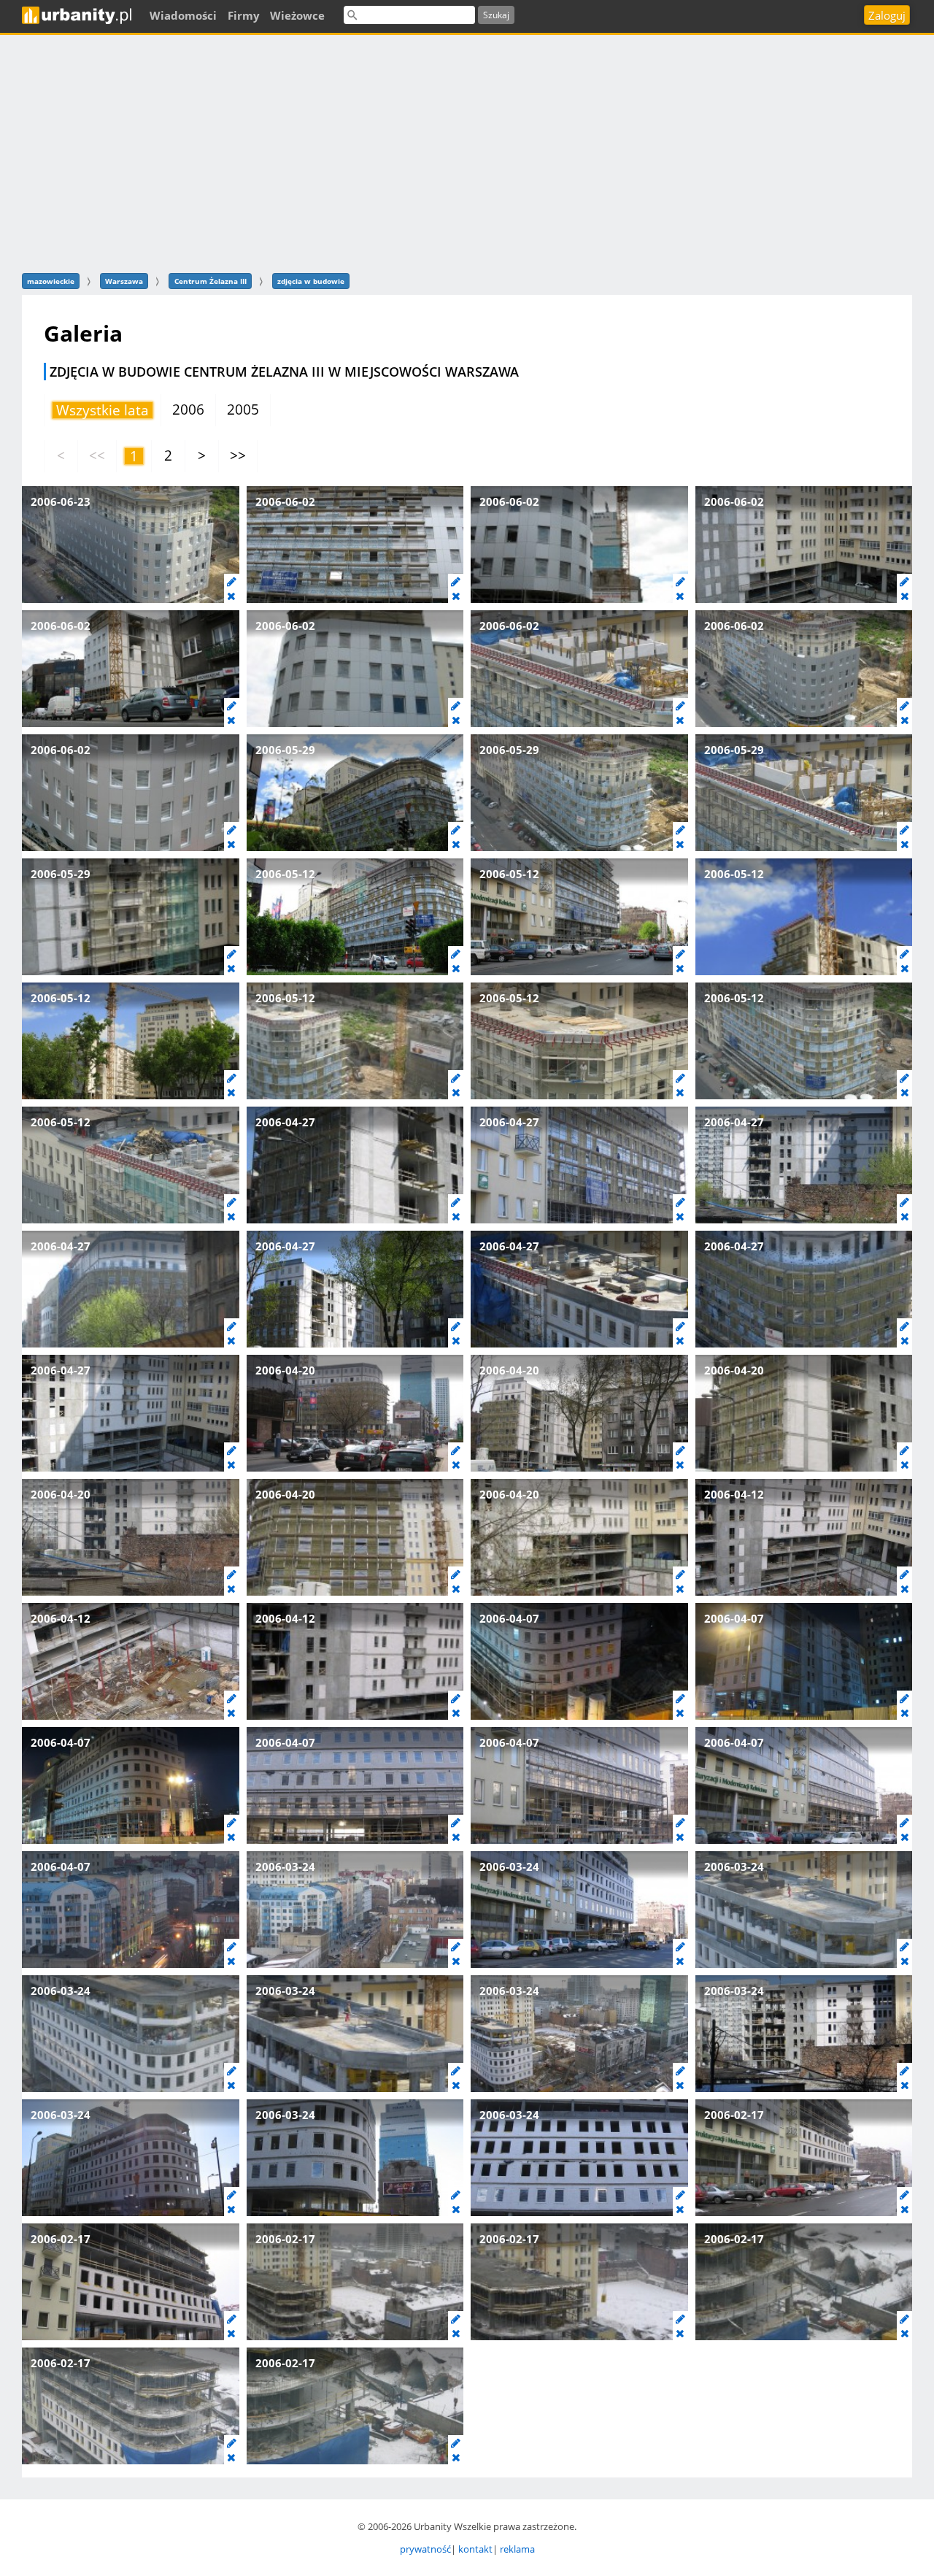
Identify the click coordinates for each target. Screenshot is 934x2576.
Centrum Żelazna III (211, 281)
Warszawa (124, 281)
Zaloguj (887, 15)
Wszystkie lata (103, 410)
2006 (188, 410)
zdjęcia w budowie (311, 281)
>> (238, 455)
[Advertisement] (467, 152)
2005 (243, 410)
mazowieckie (51, 281)
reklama (517, 2549)
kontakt (475, 2549)
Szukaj (496, 15)
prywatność (425, 2549)
